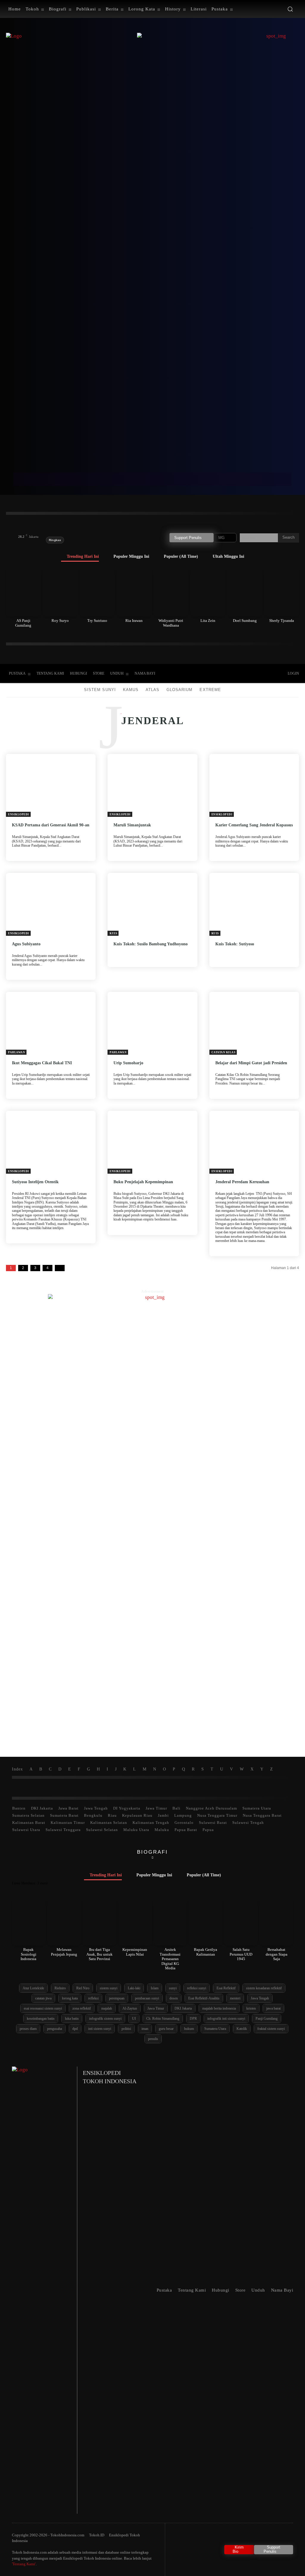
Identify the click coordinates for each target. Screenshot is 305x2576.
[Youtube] (254, 674)
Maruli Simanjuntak (132, 825)
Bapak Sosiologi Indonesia (28, 1954)
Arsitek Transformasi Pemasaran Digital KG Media (170, 1959)
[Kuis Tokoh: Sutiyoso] (254, 904)
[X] (241, 674)
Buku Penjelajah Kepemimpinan (143, 1182)
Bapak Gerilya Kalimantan (206, 1952)
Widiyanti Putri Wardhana (171, 623)
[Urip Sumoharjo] (152, 1023)
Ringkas (55, 540)
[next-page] (60, 1268)
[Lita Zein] (208, 592)
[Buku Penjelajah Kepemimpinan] (152, 1142)
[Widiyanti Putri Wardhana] (171, 592)
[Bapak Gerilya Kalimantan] (206, 1922)
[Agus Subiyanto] (51, 904)
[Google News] (266, 674)
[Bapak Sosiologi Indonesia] (29, 1922)
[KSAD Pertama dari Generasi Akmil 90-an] (51, 785)
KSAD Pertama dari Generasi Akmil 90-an (51, 825)
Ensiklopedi (19, 814)
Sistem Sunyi (100, 690)
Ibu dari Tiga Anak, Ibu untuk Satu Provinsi (99, 1954)
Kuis (113, 933)
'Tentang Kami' (24, 2564)
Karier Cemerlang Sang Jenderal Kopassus (254, 825)
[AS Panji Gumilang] (23, 592)
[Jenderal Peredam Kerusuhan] (254, 1142)
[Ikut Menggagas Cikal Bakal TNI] (51, 1023)
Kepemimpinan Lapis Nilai (135, 1952)
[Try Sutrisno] (97, 592)
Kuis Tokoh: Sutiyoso (235, 944)
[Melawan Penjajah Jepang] (64, 1922)
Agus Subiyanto (26, 944)
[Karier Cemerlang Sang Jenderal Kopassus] (254, 785)
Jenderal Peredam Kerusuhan (242, 1182)
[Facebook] (217, 674)
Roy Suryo (60, 621)
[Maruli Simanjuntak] (152, 785)
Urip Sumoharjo (128, 1063)
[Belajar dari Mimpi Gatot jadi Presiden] (254, 1023)
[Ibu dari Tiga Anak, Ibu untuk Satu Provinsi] (99, 1922)
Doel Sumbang (245, 621)
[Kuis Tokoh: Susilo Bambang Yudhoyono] (152, 904)
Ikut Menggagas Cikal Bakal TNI (42, 1063)
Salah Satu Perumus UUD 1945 (241, 1954)
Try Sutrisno (97, 621)
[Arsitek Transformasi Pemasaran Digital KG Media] (170, 1922)
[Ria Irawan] (134, 592)
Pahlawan (17, 1052)
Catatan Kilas (224, 1052)
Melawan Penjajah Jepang (64, 1952)
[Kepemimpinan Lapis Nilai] (135, 1922)
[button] (290, 9)
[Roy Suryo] (60, 592)
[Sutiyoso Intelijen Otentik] (51, 1142)
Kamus (131, 690)
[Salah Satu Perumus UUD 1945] (241, 1922)
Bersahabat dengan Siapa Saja (277, 1954)
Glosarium (179, 690)
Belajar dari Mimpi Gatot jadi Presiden (251, 1063)
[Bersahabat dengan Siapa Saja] (276, 1922)
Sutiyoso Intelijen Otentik (35, 1182)
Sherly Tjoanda (282, 621)
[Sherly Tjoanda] (282, 592)
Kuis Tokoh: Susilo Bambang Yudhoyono (151, 944)
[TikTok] (229, 674)
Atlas (152, 690)
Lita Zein (208, 621)
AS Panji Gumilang (23, 623)
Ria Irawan (134, 621)
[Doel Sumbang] (245, 592)
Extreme (210, 690)
